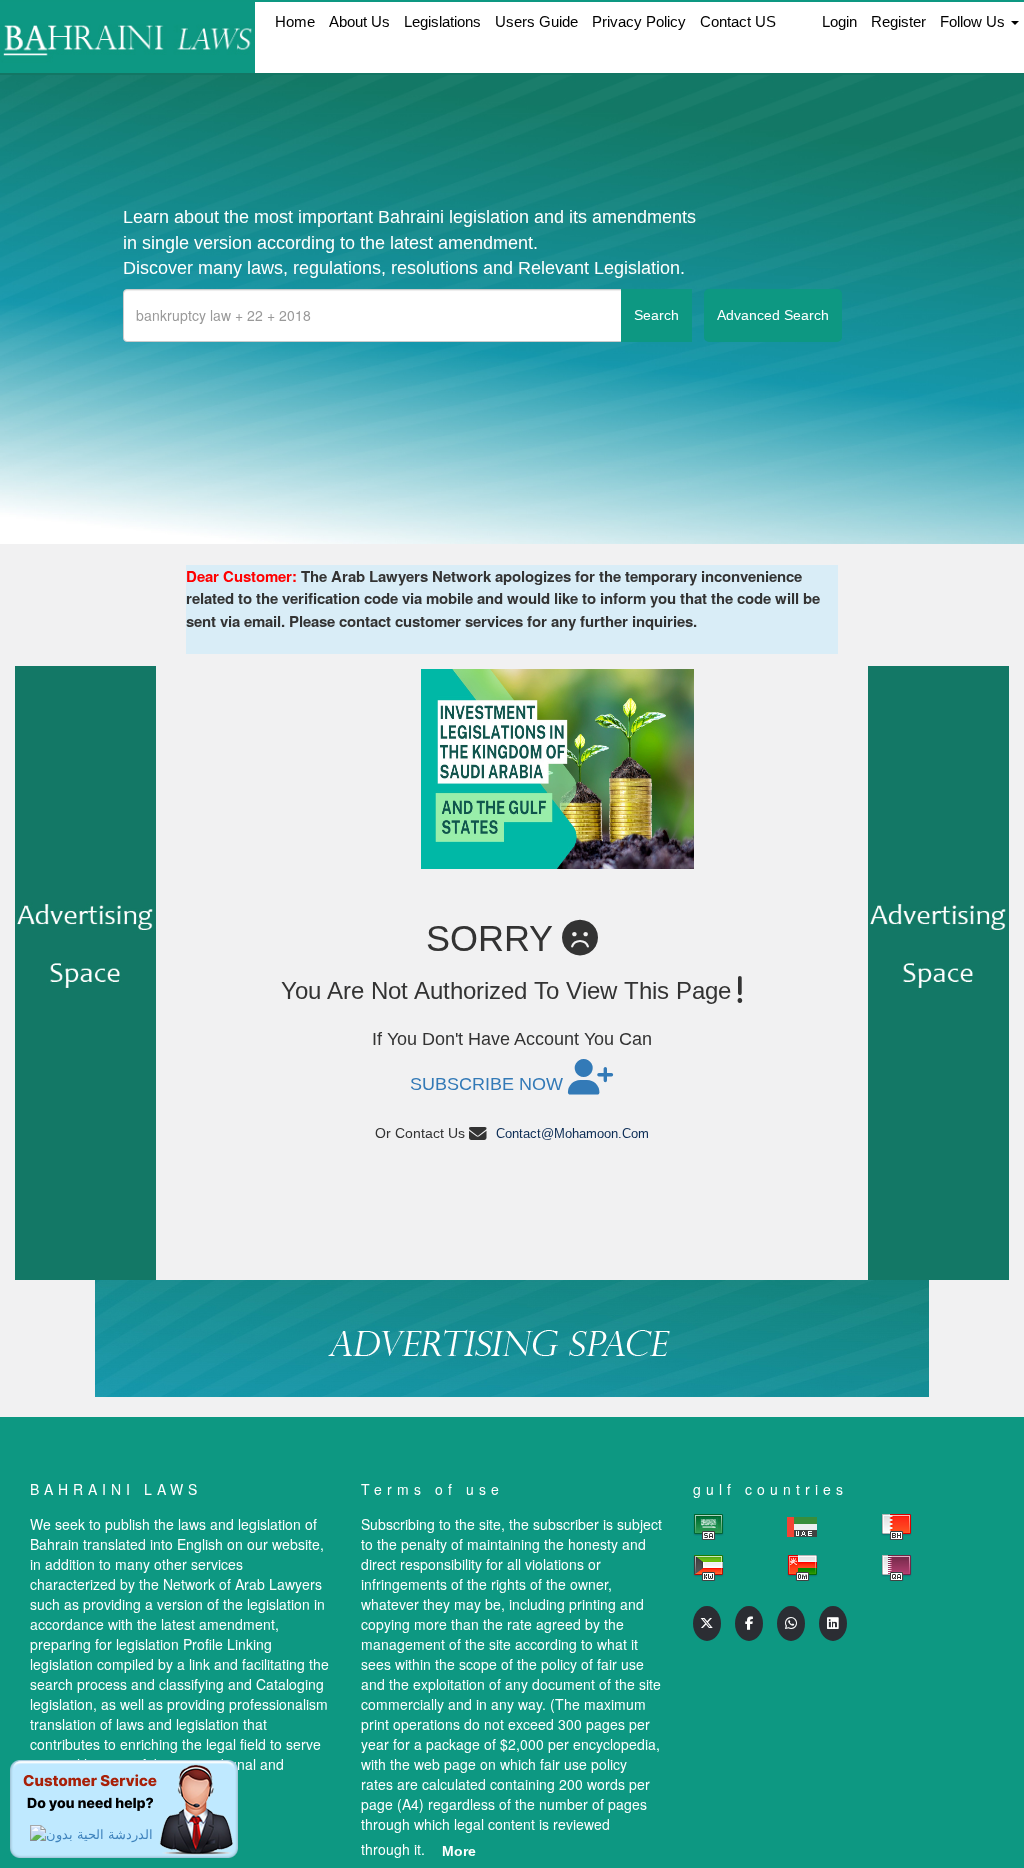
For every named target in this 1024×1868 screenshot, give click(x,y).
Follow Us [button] (974, 21)
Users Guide (536, 21)
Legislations (442, 21)
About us (359, 21)
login (839, 21)
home (295, 21)
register (898, 21)
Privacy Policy (639, 21)
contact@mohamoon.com (572, 1133)
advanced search (773, 315)
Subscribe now (489, 1084)
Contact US (738, 21)
